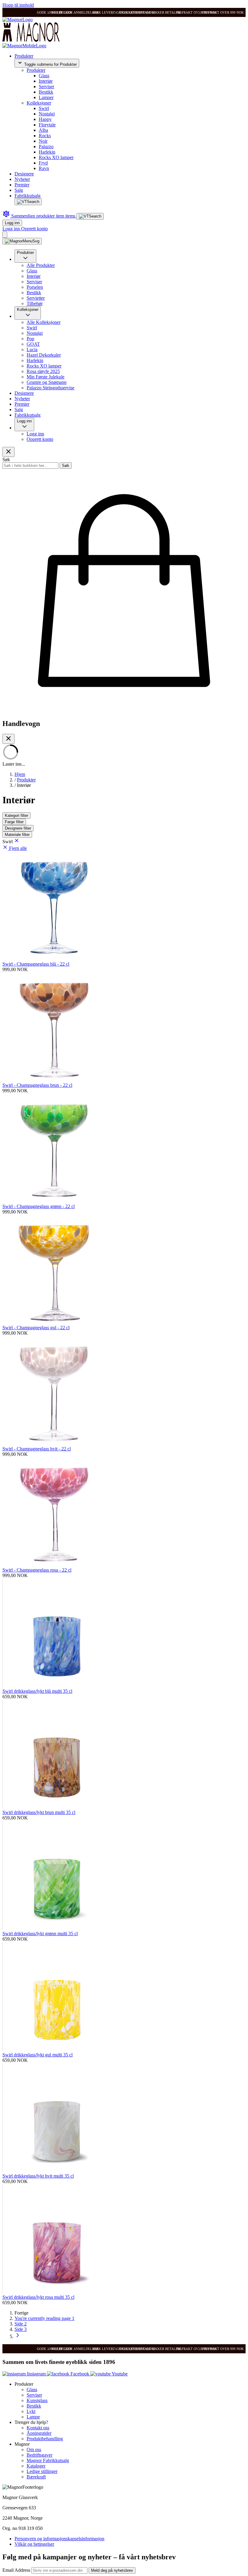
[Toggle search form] (28, 202)
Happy (45, 119)
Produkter (24, 56)
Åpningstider (39, 2433)
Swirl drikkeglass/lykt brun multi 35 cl (39, 1812)
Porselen (35, 287)
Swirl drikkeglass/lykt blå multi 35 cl (37, 1691)
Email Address (17, 2570)
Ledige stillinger (42, 2471)
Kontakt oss (38, 2428)
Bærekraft (36, 2477)
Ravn (44, 168)
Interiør (46, 81)
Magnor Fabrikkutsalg (48, 2460)
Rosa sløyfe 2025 (43, 371)
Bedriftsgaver (39, 2455)
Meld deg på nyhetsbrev (112, 2570)
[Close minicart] (8, 739)
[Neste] (18, 2336)
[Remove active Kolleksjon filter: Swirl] (17, 842)
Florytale (47, 125)
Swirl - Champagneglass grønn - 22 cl (39, 1206)
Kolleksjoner (39, 103)
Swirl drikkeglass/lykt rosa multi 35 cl (38, 2297)
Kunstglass (37, 2400)
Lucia (32, 349)
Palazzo (46, 146)
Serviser (46, 87)
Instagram (36, 2374)
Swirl (44, 108)
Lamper (46, 97)
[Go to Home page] (18, 20)
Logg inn (12, 223)
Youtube (119, 2374)
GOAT (33, 344)
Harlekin (47, 152)
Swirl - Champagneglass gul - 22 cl (36, 1328)
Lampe (33, 2417)
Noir (43, 141)
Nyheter (22, 179)
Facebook (80, 2374)
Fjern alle (18, 848)
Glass (44, 76)
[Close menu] (8, 452)
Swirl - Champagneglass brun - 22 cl (37, 1085)
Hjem (20, 774)
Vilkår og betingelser (34, 2544)
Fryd (43, 163)
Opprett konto (34, 229)
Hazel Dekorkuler (44, 355)
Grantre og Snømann (47, 382)
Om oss (34, 2450)
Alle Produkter (41, 265)
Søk (66, 466)
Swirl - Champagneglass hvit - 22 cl (37, 1449)
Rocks (45, 136)
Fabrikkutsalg (28, 196)
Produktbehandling (45, 2439)
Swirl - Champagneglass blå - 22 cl (36, 964)
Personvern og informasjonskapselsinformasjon (59, 2539)
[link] (21, 2313)
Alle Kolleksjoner (44, 322)
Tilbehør (35, 303)
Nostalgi (47, 114)
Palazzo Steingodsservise (51, 388)
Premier (22, 185)
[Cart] (5, 235)
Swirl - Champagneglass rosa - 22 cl (37, 1570)
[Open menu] (22, 241)
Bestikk (46, 92)
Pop (30, 339)
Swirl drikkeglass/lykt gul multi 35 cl (38, 2055)
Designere (24, 174)
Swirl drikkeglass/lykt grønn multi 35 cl (40, 1934)
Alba (43, 130)
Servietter (36, 298)
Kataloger (36, 2466)
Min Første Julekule (46, 377)
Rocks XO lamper (56, 157)
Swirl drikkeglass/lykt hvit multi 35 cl (38, 2176)
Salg (19, 190)
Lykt (31, 2411)
